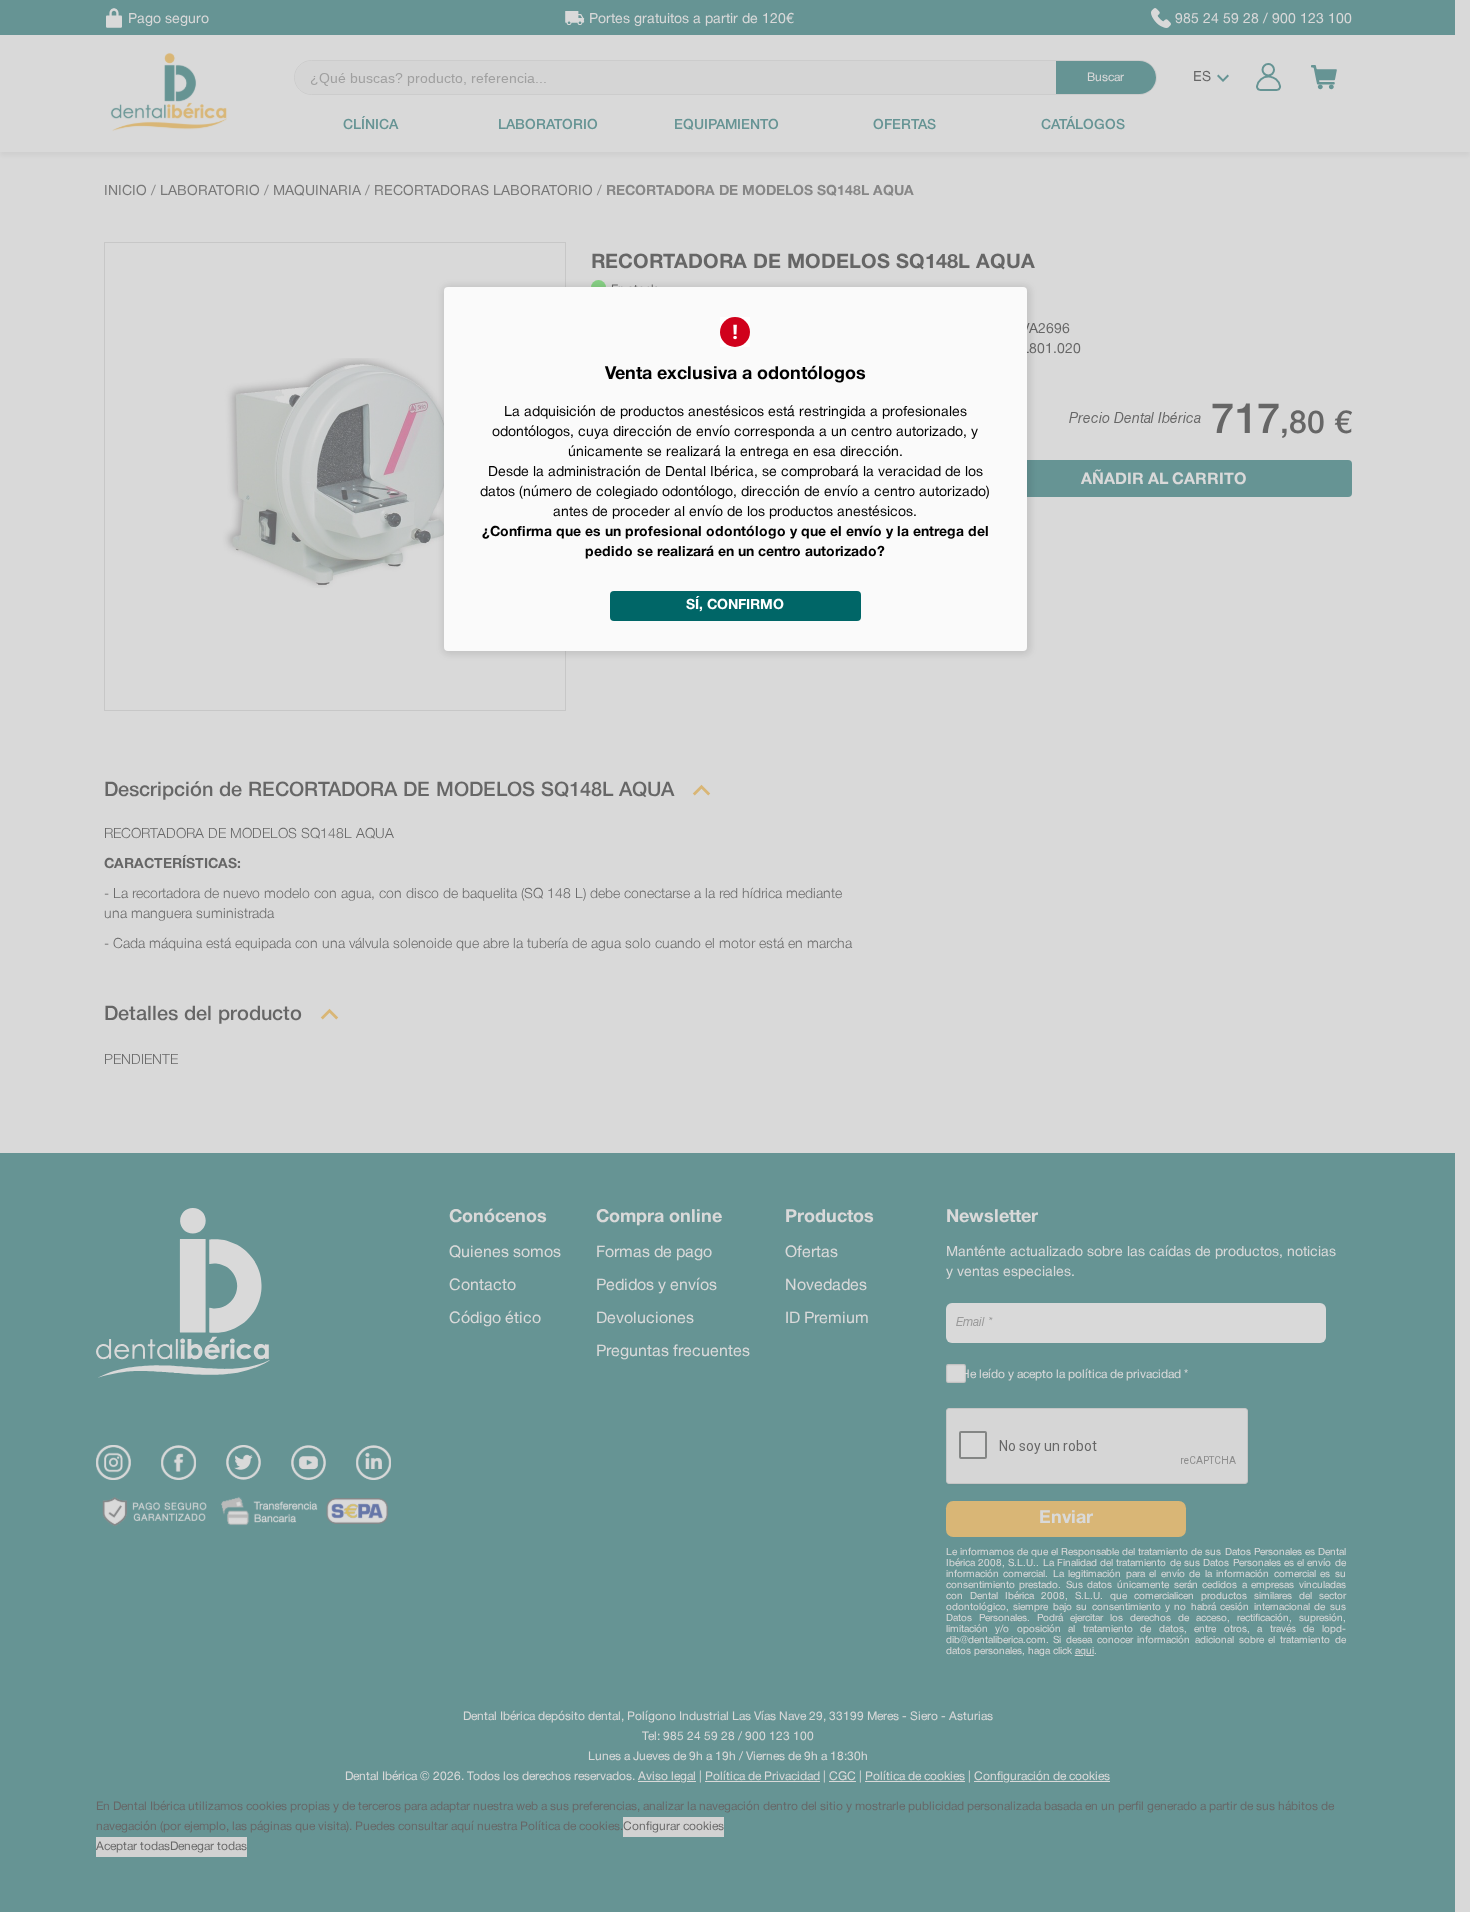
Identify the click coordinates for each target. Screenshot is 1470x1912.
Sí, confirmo (735, 605)
